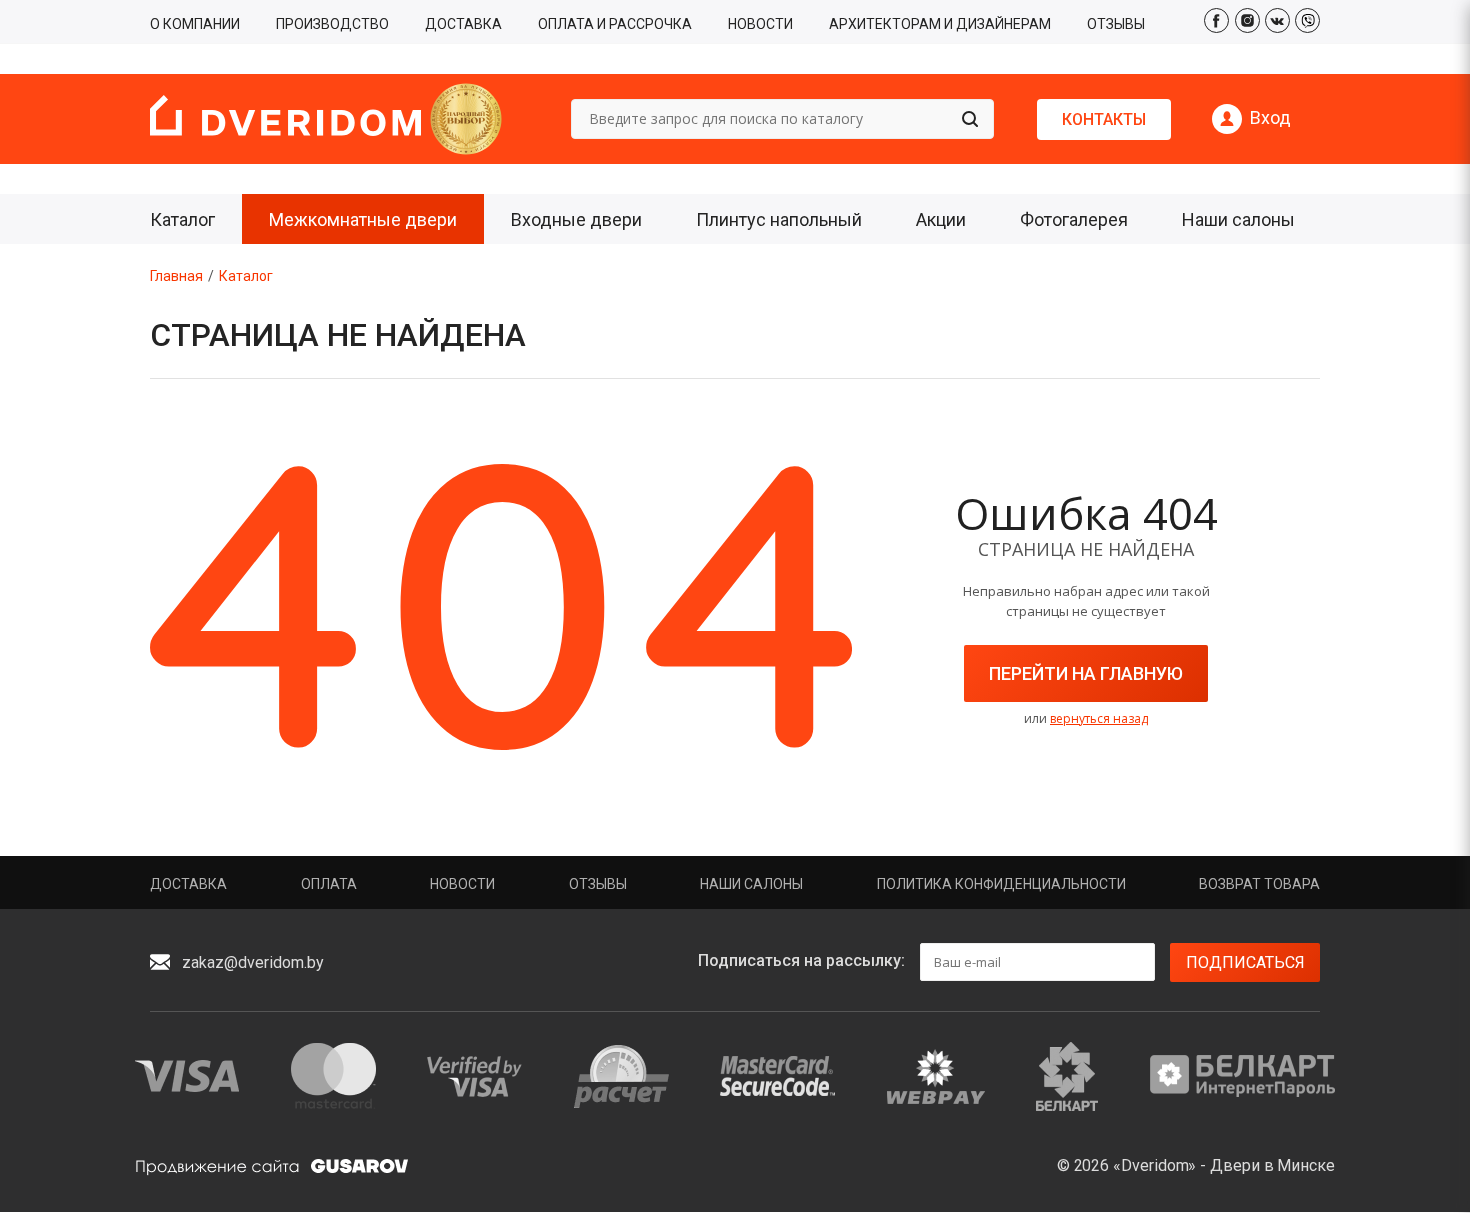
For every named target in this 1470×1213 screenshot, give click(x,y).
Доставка (188, 884)
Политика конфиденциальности (1001, 884)
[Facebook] (1216, 20)
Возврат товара (1259, 884)
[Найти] (970, 119)
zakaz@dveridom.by (253, 962)
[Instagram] (1247, 20)
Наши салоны (751, 884)
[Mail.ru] (1307, 20)
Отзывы (598, 884)
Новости (462, 884)
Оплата (329, 884)
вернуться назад (1099, 718)
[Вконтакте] (1277, 20)
